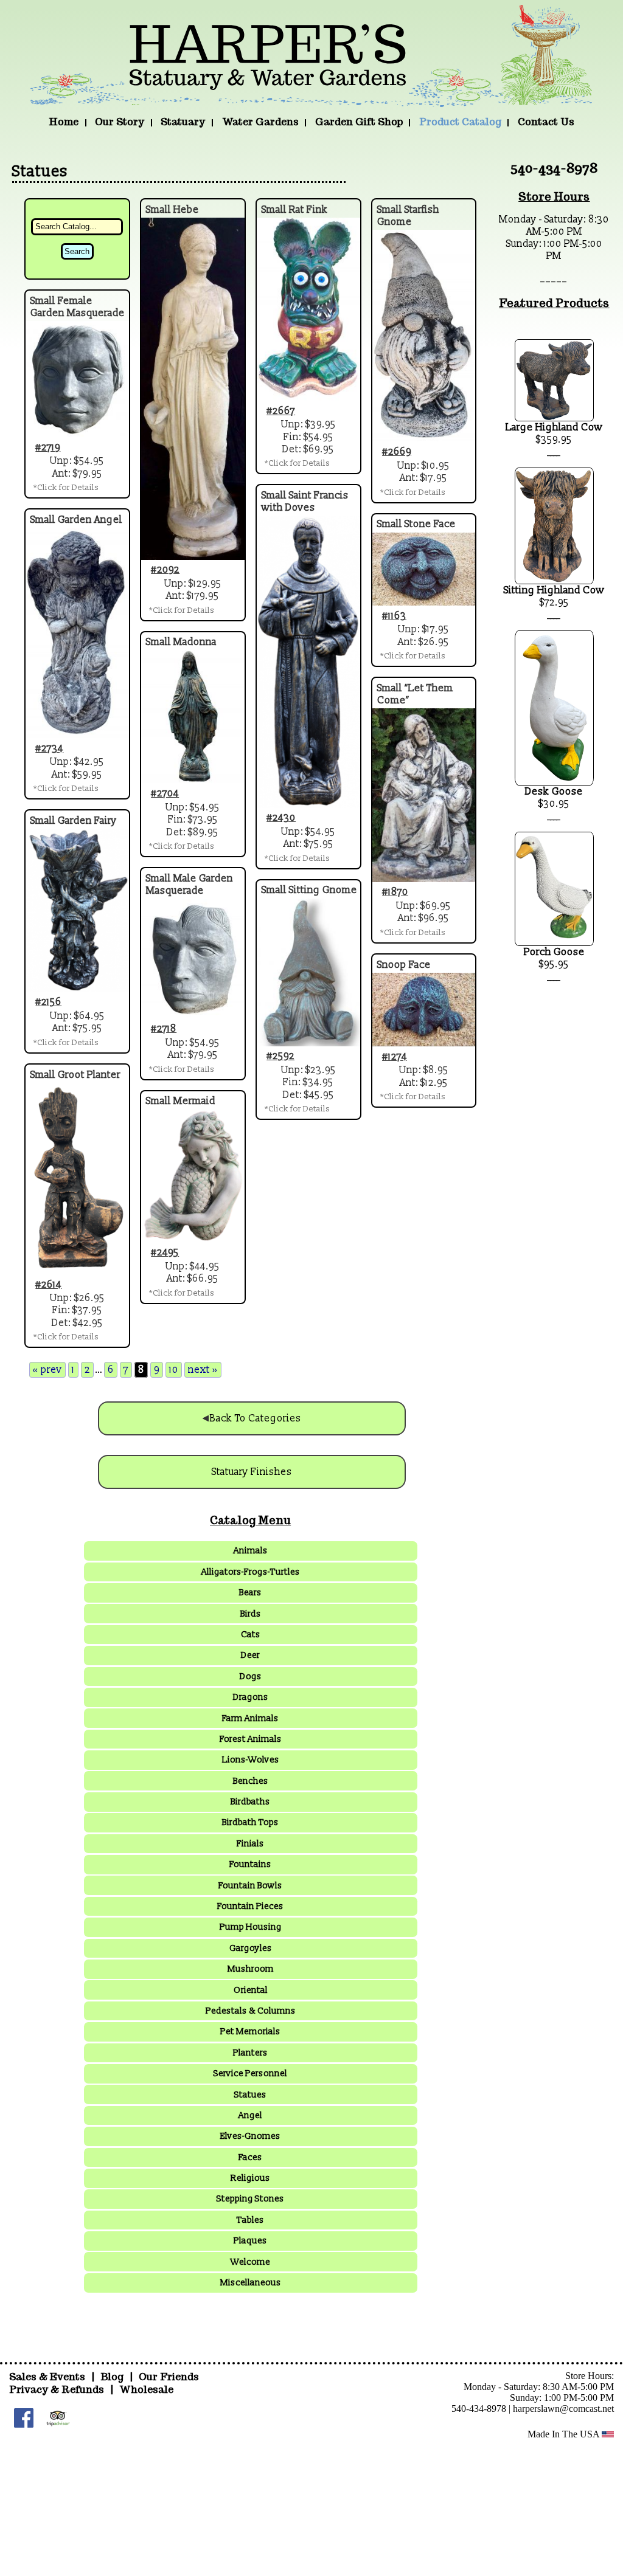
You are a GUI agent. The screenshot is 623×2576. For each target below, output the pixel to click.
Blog (113, 2377)
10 (174, 1370)
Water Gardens (260, 122)
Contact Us (546, 122)
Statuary (183, 122)
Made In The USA (565, 2434)
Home (64, 122)
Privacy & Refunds (57, 2390)
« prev (47, 1370)
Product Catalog (460, 122)
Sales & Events (48, 2377)
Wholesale (146, 2390)
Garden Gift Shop (359, 122)
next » (203, 1370)
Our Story (120, 122)
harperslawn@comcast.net (563, 2409)
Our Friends (169, 2377)
